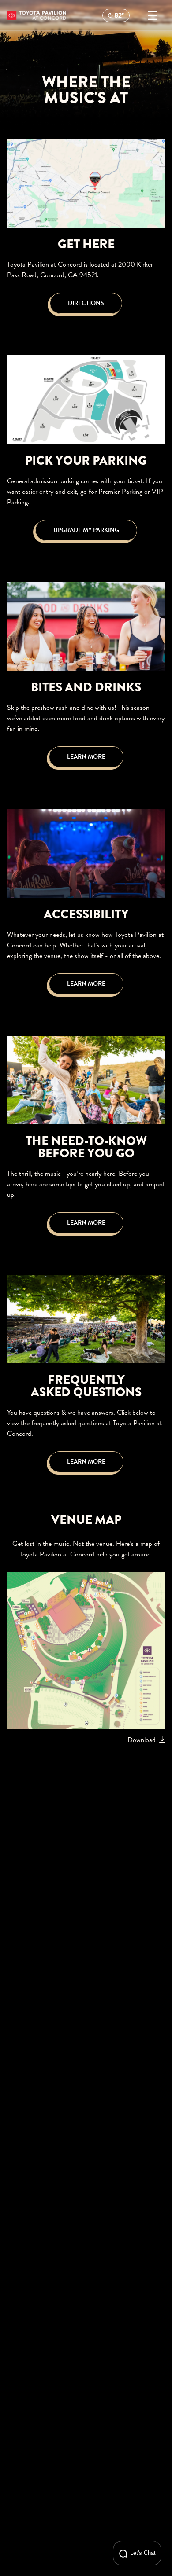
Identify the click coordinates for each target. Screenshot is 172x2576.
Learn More (86, 757)
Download (142, 1740)
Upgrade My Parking (86, 530)
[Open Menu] (153, 15)
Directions (86, 303)
